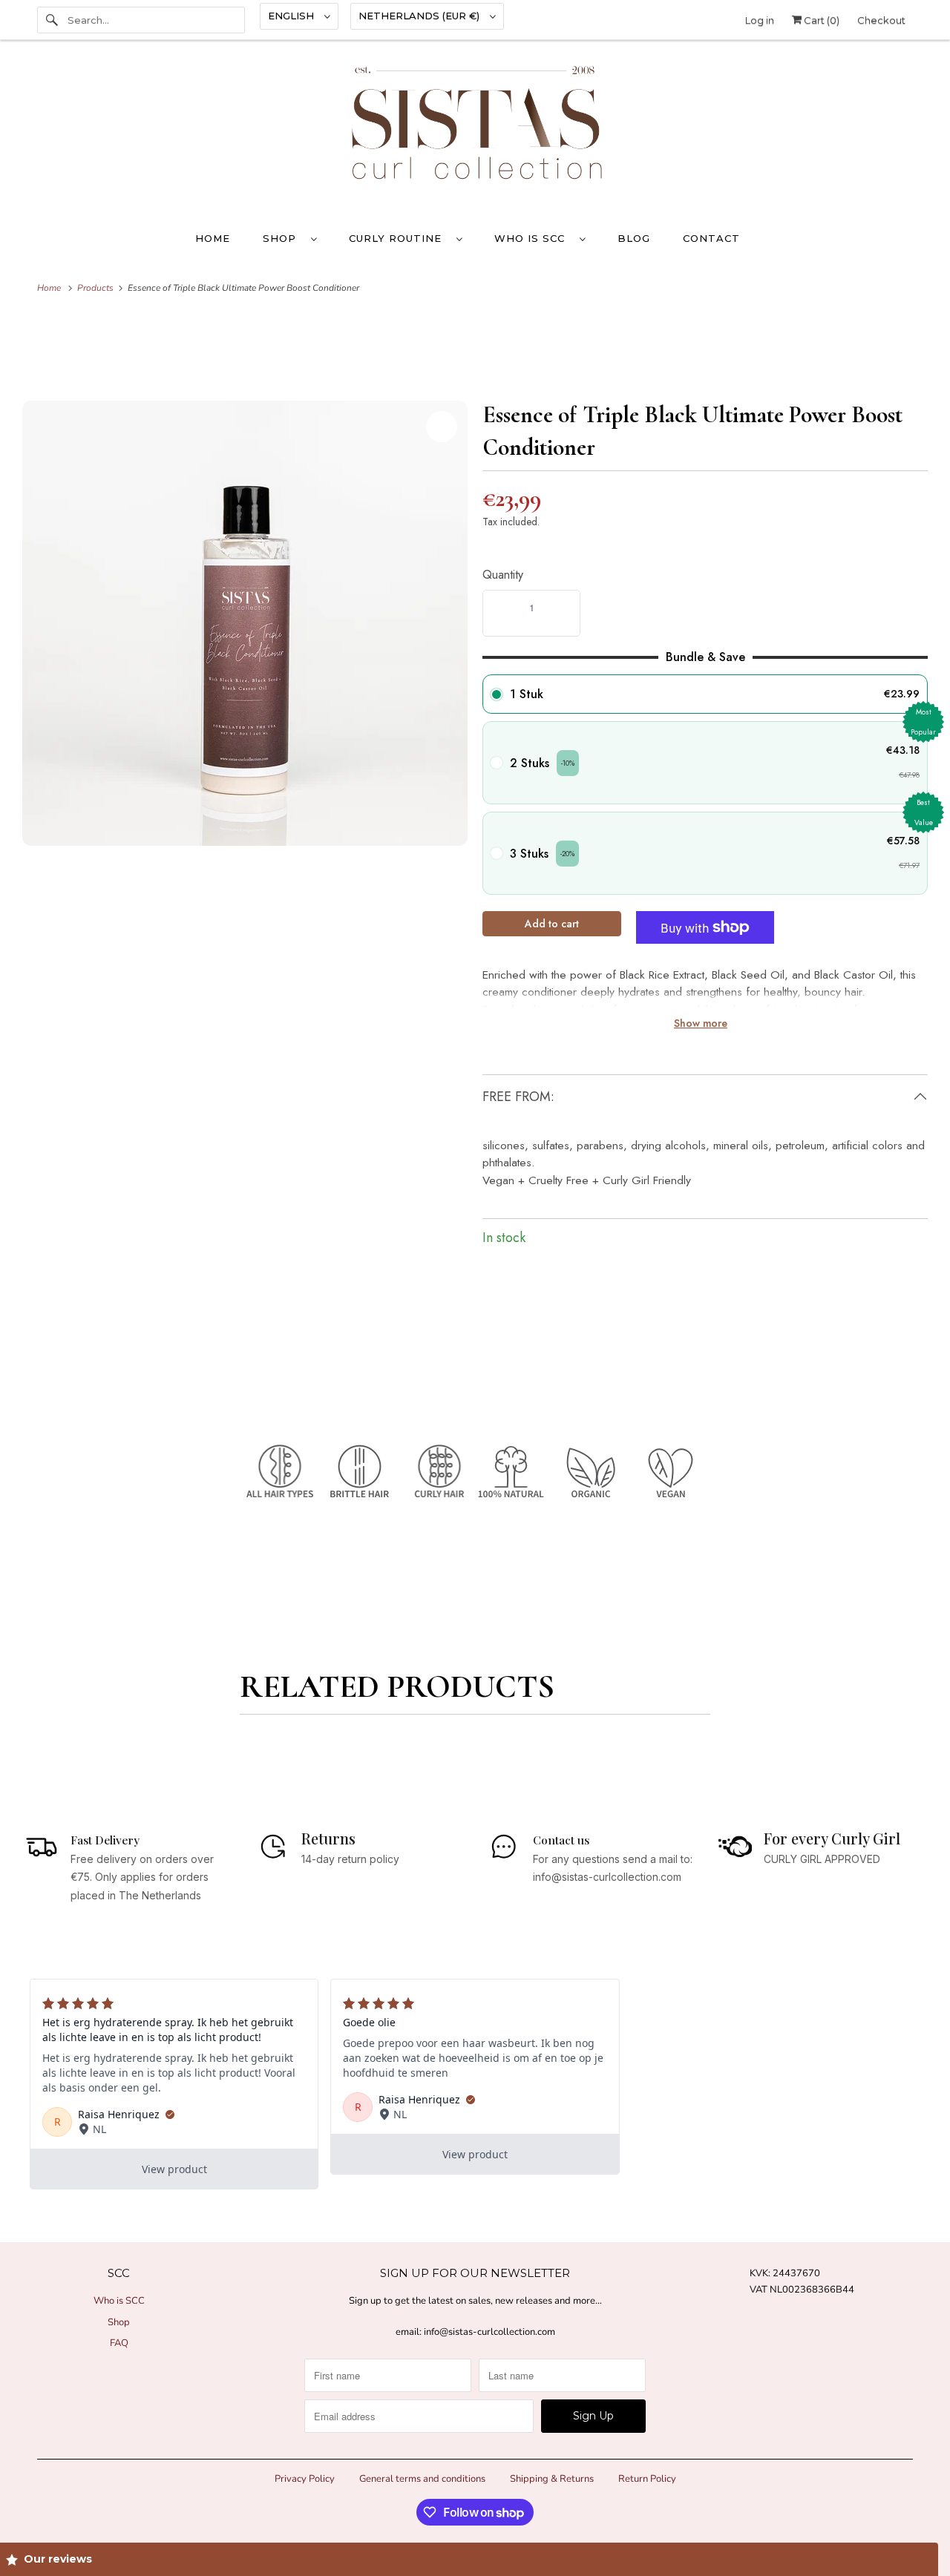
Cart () (820, 20)
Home (213, 238)
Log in (760, 20)
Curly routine (399, 238)
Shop (283, 238)
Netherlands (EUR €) (420, 16)
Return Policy (647, 2479)
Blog (634, 238)
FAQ (119, 2343)
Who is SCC (533, 238)
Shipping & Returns (552, 2479)
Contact (711, 238)
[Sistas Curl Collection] (475, 134)
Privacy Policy (305, 2479)
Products (96, 288)
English (292, 16)
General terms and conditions (422, 2479)
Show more (701, 1023)
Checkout (881, 20)
